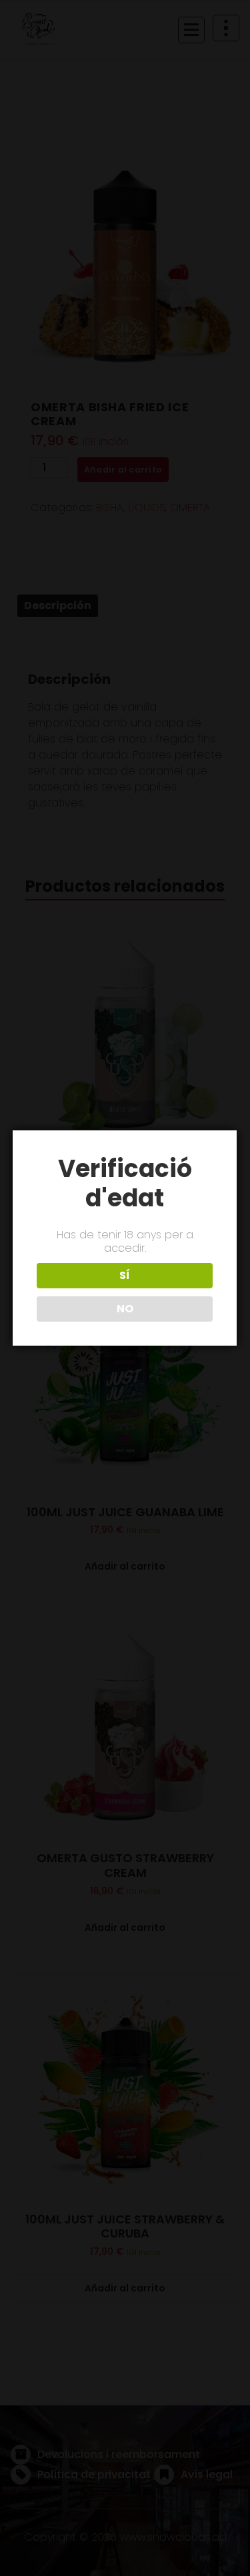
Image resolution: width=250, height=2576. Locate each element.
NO (125, 1309)
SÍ (125, 1275)
